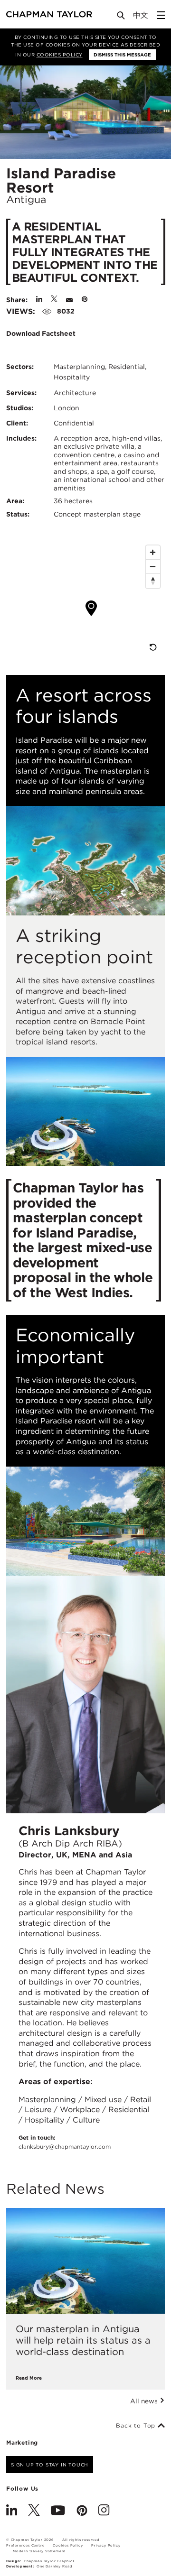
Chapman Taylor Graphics (49, 2561)
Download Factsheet (42, 333)
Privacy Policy (106, 2545)
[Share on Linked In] (39, 300)
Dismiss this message (122, 55)
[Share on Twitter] (54, 300)
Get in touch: (65, 2142)
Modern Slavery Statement (39, 2551)
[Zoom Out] (153, 567)
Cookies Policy (60, 55)
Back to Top (137, 2426)
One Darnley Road (55, 2566)
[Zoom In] (153, 553)
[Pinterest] (82, 2511)
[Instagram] (104, 2511)
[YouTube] (58, 2511)
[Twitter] (34, 2511)
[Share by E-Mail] (69, 300)
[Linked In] (12, 2511)
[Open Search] (122, 17)
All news (145, 2401)
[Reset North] (153, 581)
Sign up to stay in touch (50, 2465)
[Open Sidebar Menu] (161, 15)
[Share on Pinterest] (85, 300)
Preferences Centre (25, 2545)
